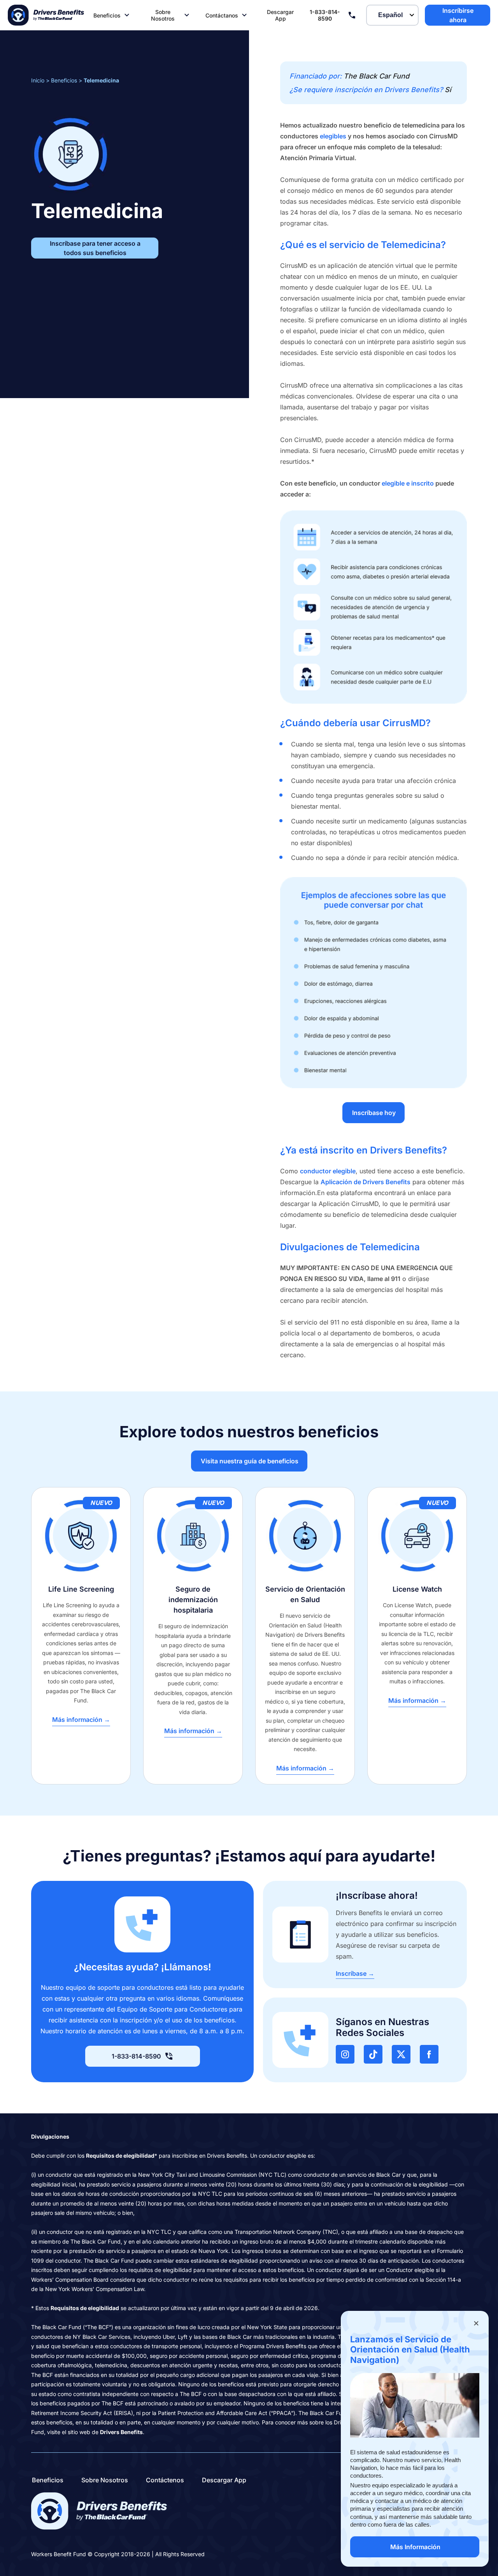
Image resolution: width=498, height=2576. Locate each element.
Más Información (415, 2547)
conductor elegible (328, 1171)
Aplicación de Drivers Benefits (366, 1182)
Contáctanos (222, 15)
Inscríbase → (355, 1973)
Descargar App (280, 15)
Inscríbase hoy (374, 1113)
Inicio (38, 80)
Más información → (81, 1720)
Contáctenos (165, 2480)
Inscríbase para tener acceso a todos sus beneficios (95, 248)
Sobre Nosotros (163, 15)
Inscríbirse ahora (458, 15)
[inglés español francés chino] (392, 15)
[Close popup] (476, 2323)
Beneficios (107, 15)
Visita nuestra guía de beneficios (250, 1461)
